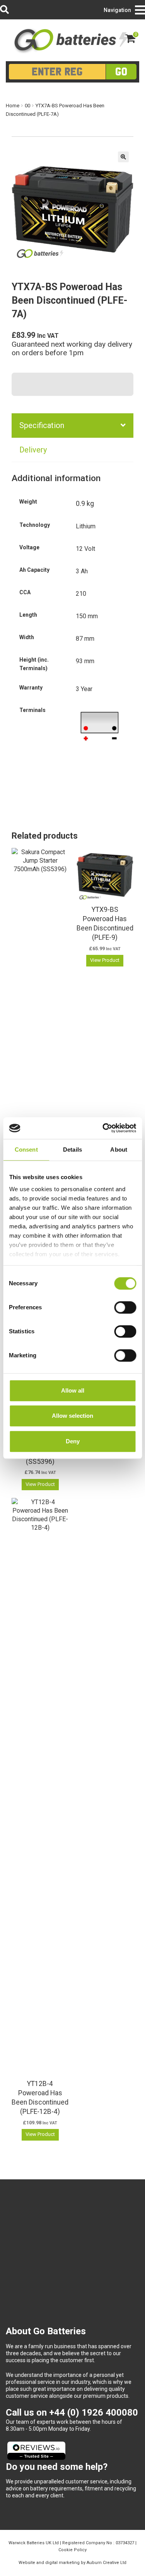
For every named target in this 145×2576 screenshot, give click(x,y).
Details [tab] (72, 1150)
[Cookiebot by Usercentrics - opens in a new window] (103, 1128)
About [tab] (119, 1150)
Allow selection (72, 1416)
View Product (40, 1484)
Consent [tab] (26, 1150)
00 (27, 106)
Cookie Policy (72, 2550)
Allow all (73, 1390)
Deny (73, 1441)
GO (121, 71)
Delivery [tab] (33, 450)
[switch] (125, 1307)
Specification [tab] (42, 425)
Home (13, 106)
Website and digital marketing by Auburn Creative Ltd (72, 2563)
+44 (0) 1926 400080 (94, 2413)
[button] (123, 157)
